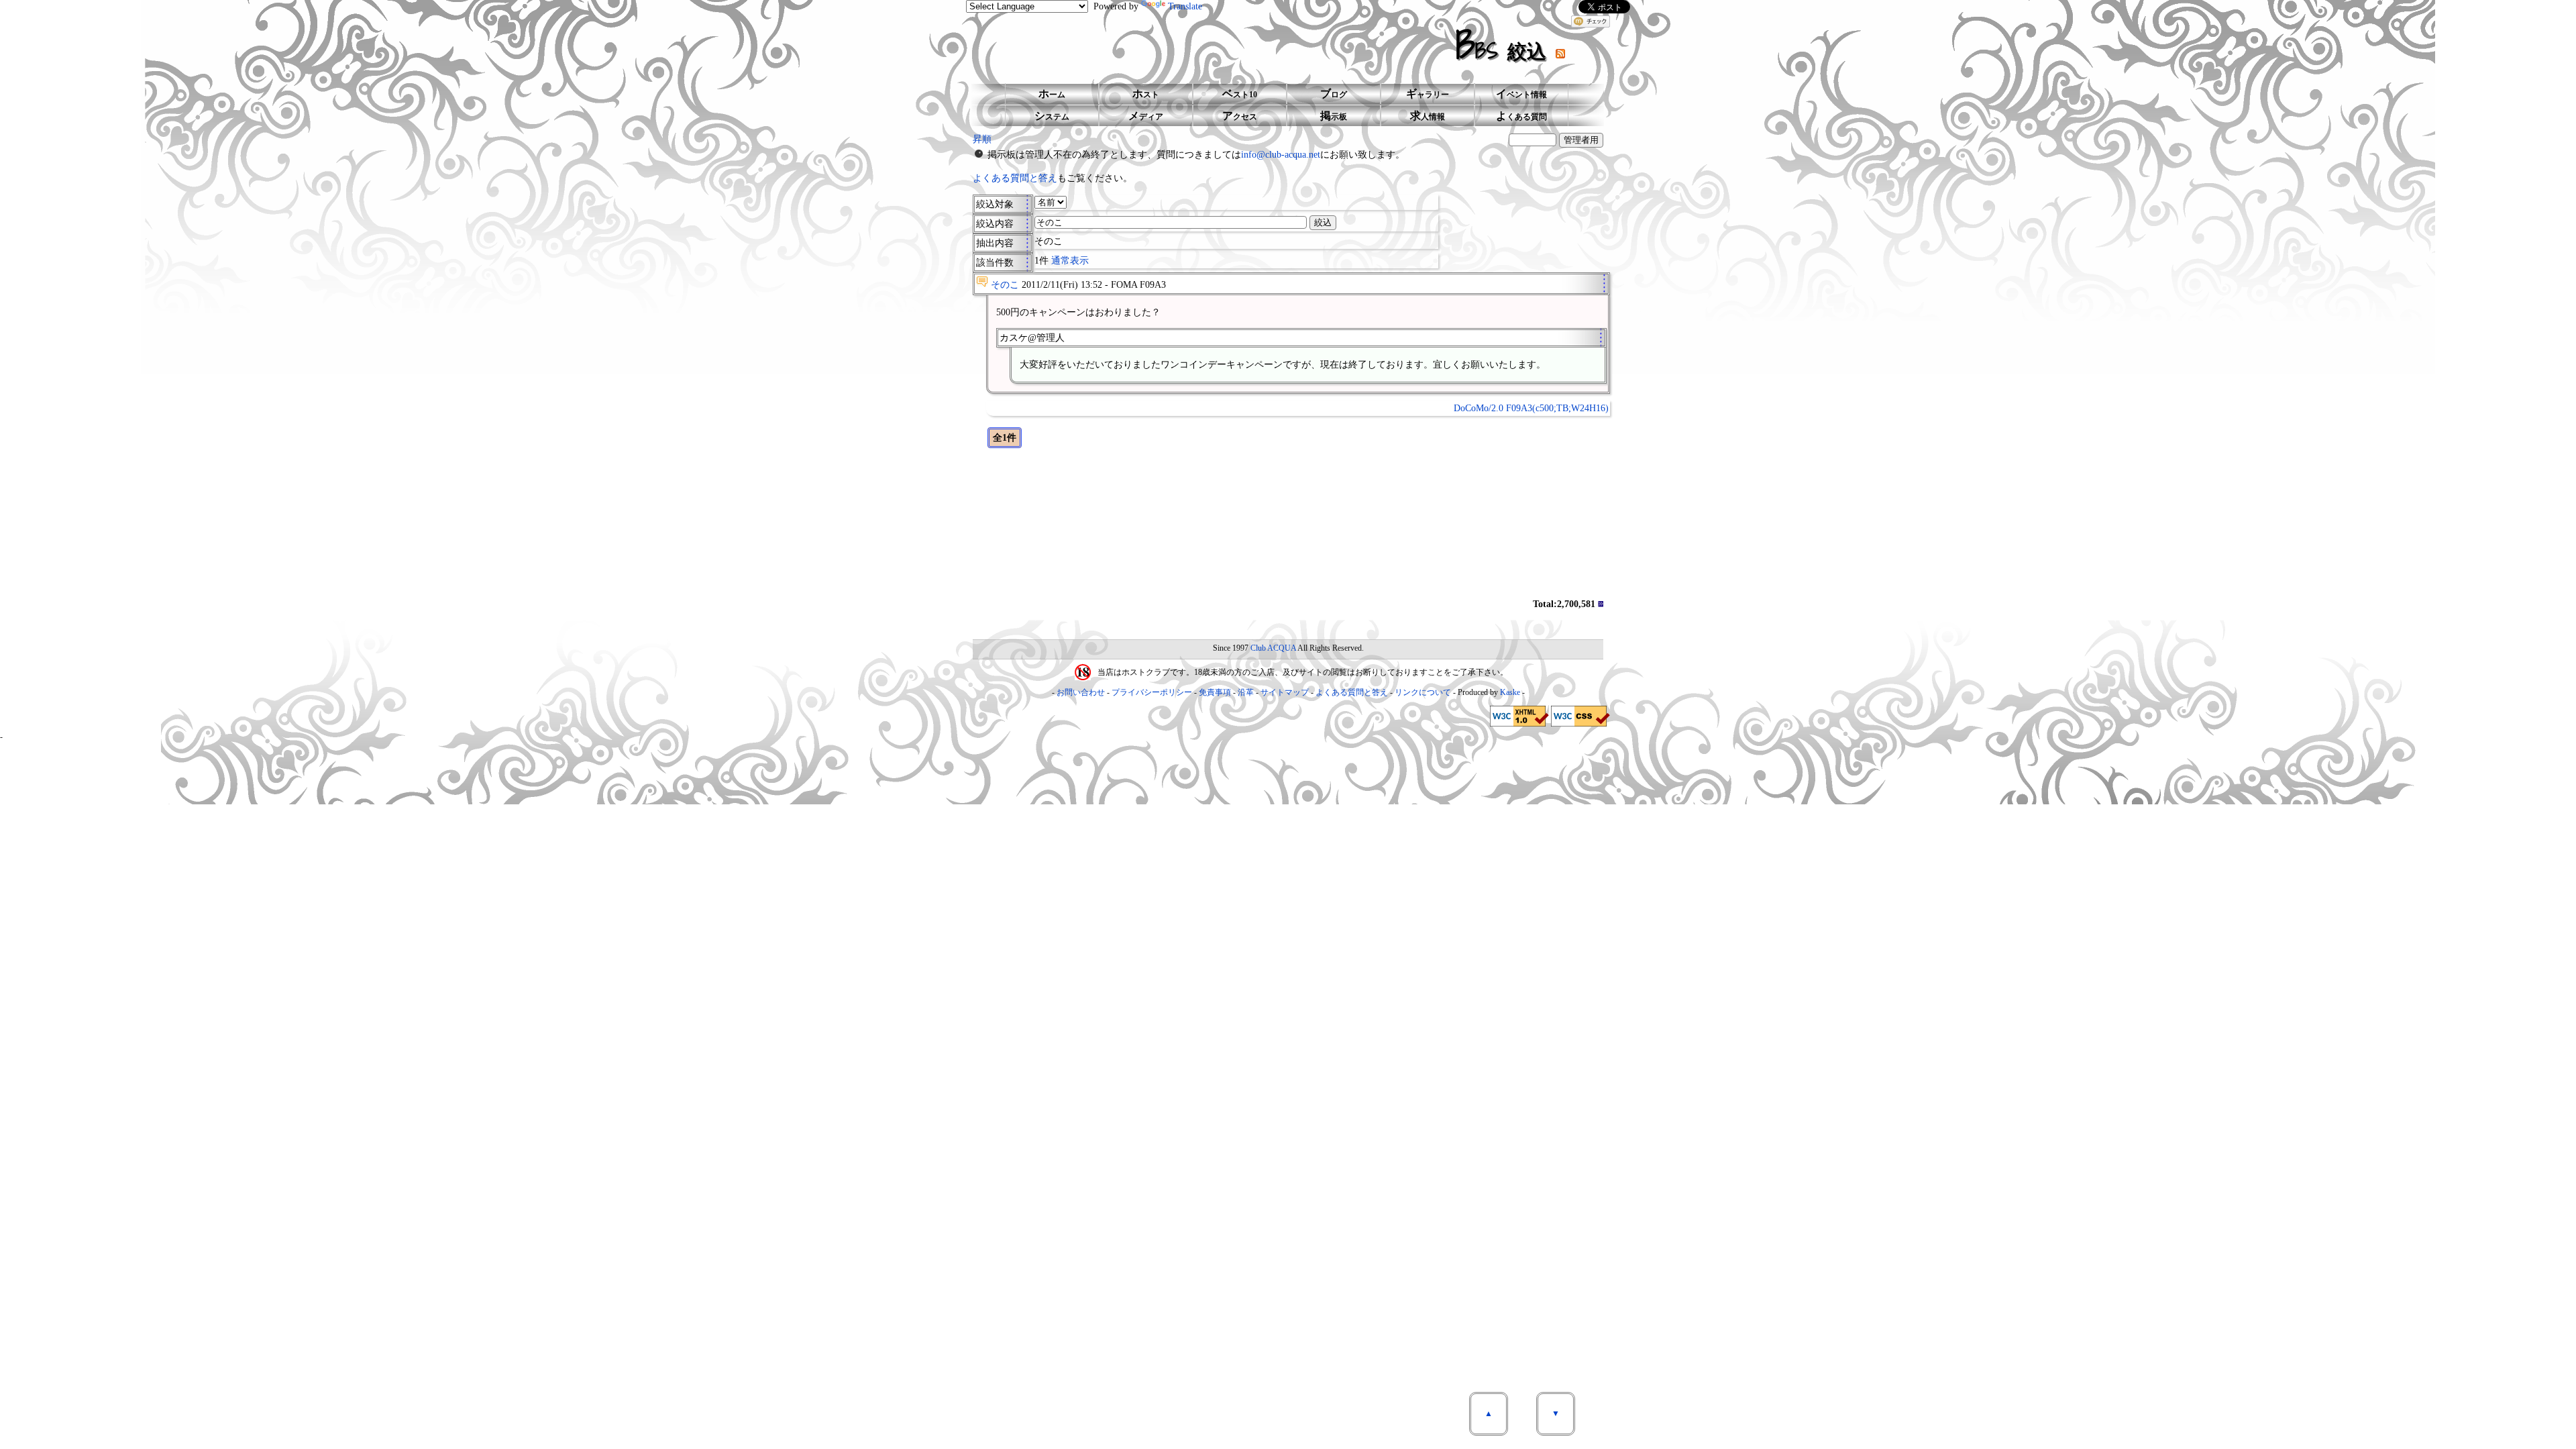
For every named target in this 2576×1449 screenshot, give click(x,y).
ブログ (1334, 94)
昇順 (982, 139)
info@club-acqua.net (1281, 155)
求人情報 (1428, 116)
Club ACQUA (1273, 648)
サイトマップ (1285, 692)
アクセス (1240, 116)
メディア (1146, 116)
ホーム (1052, 94)
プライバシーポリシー (1152, 692)
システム (1052, 116)
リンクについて (1423, 692)
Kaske (1510, 692)
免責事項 (1215, 692)
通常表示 (1070, 261)
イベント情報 (1521, 94)
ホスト (1146, 94)
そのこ (1005, 285)
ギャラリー (1428, 94)
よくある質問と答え (1015, 178)
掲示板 (1334, 116)
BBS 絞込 (1506, 45)
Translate (1185, 6)
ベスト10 (1240, 94)
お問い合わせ (1081, 692)
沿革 (1246, 692)
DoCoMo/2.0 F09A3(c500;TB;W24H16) (1531, 408)
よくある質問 (1521, 116)
